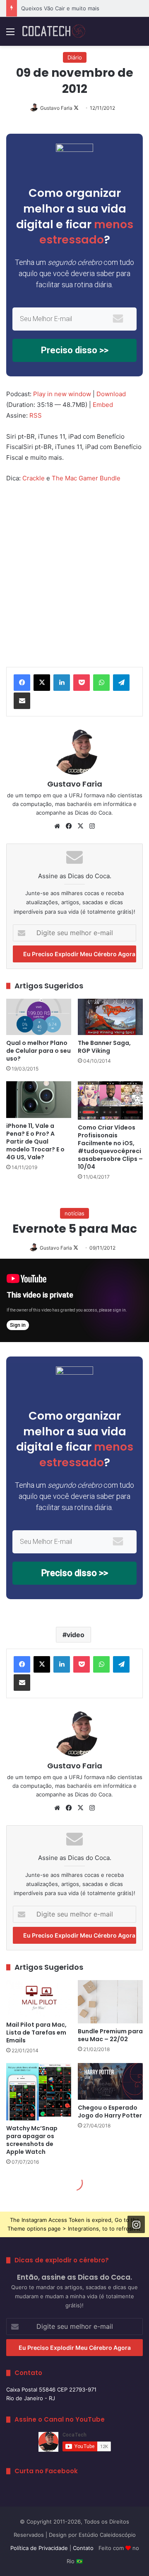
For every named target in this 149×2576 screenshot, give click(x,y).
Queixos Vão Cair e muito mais (60, 8)
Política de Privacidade (39, 2548)
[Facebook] (22, 683)
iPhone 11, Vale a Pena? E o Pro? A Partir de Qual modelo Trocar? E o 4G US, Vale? (35, 1141)
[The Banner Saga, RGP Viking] (110, 1017)
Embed (103, 405)
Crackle (34, 478)
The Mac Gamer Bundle (86, 478)
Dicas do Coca (93, 813)
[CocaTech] (54, 31)
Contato (83, 2548)
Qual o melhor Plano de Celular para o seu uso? (38, 1051)
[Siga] (136, 2224)
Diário (75, 57)
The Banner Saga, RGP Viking (104, 1047)
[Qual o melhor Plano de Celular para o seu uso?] (39, 1017)
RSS (36, 415)
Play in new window (62, 394)
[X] (42, 683)
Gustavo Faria (56, 108)
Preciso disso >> (75, 350)
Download (111, 394)
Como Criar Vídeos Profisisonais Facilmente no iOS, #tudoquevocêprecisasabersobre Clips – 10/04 (110, 1147)
